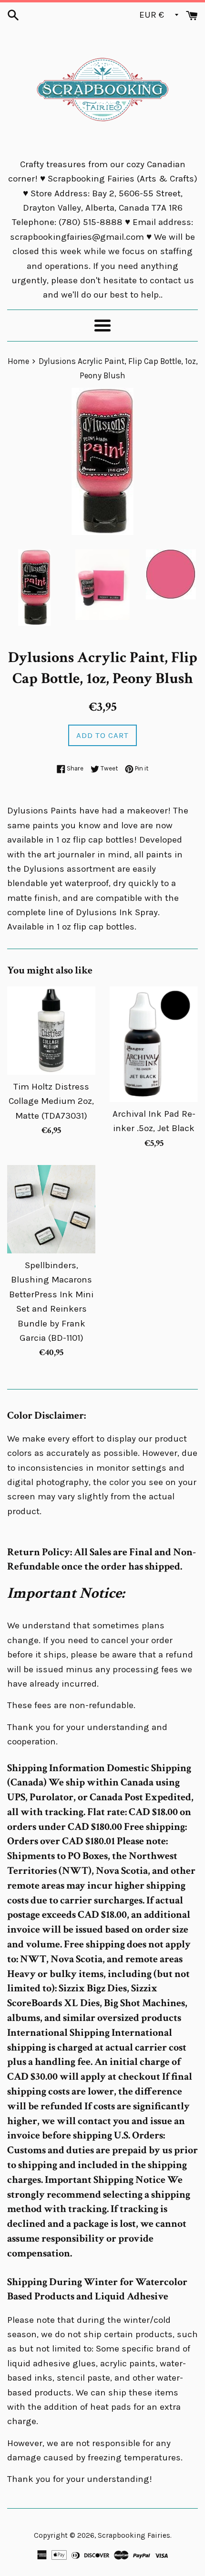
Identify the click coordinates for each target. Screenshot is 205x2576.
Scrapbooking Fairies (134, 2535)
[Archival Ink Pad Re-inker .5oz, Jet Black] (154, 1044)
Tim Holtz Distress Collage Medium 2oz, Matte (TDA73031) (51, 1101)
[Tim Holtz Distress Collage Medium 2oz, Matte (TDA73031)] (51, 1031)
